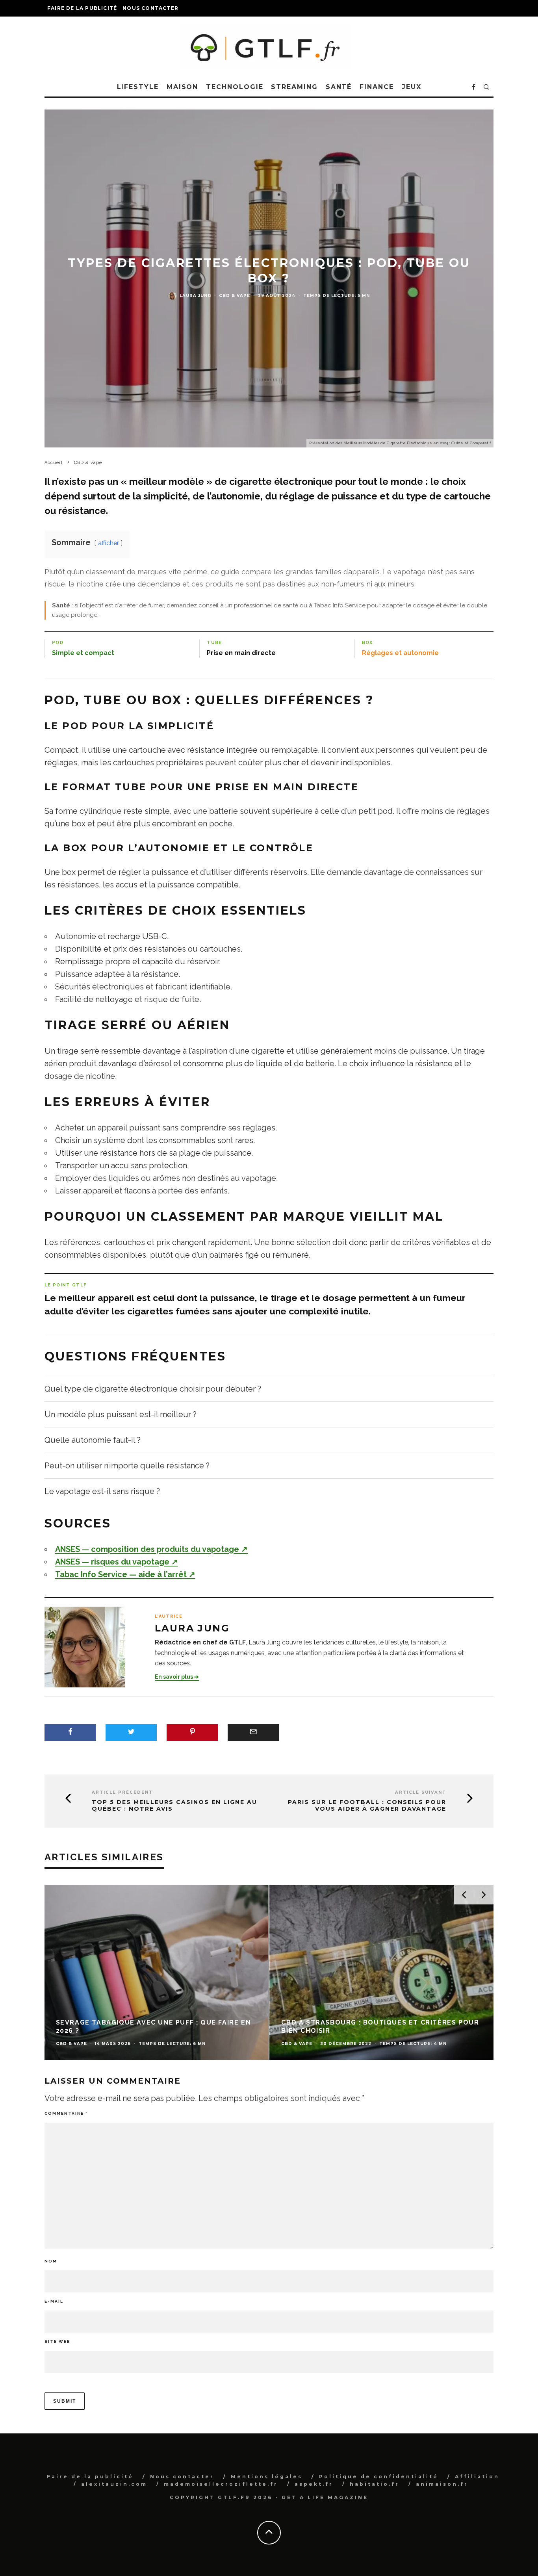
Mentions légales (267, 2477)
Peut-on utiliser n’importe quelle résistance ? (127, 1466)
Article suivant (421, 1792)
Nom (51, 2261)
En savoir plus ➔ (177, 1677)
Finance (377, 87)
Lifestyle (138, 87)
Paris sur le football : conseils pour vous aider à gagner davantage (367, 1806)
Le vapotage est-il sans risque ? (102, 1491)
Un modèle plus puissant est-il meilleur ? (121, 1414)
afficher (109, 543)
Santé (339, 87)
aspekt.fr (314, 2484)
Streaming (294, 87)
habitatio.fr (375, 2484)
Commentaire (66, 2113)
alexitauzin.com (114, 2484)
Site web (58, 2341)
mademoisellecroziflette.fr (221, 2484)
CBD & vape (235, 296)
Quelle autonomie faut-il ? (93, 1440)
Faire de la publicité (82, 8)
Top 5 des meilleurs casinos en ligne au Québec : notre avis (174, 1806)
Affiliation (477, 2477)
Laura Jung (195, 296)
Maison (183, 87)
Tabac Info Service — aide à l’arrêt (125, 1574)
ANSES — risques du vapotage (117, 1562)
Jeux (412, 87)
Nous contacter (150, 8)
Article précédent (122, 1792)
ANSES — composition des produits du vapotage (151, 1549)
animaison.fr (442, 2484)
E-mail (54, 2301)
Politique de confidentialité (379, 2477)
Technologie (235, 87)
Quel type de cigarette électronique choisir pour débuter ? (153, 1389)
